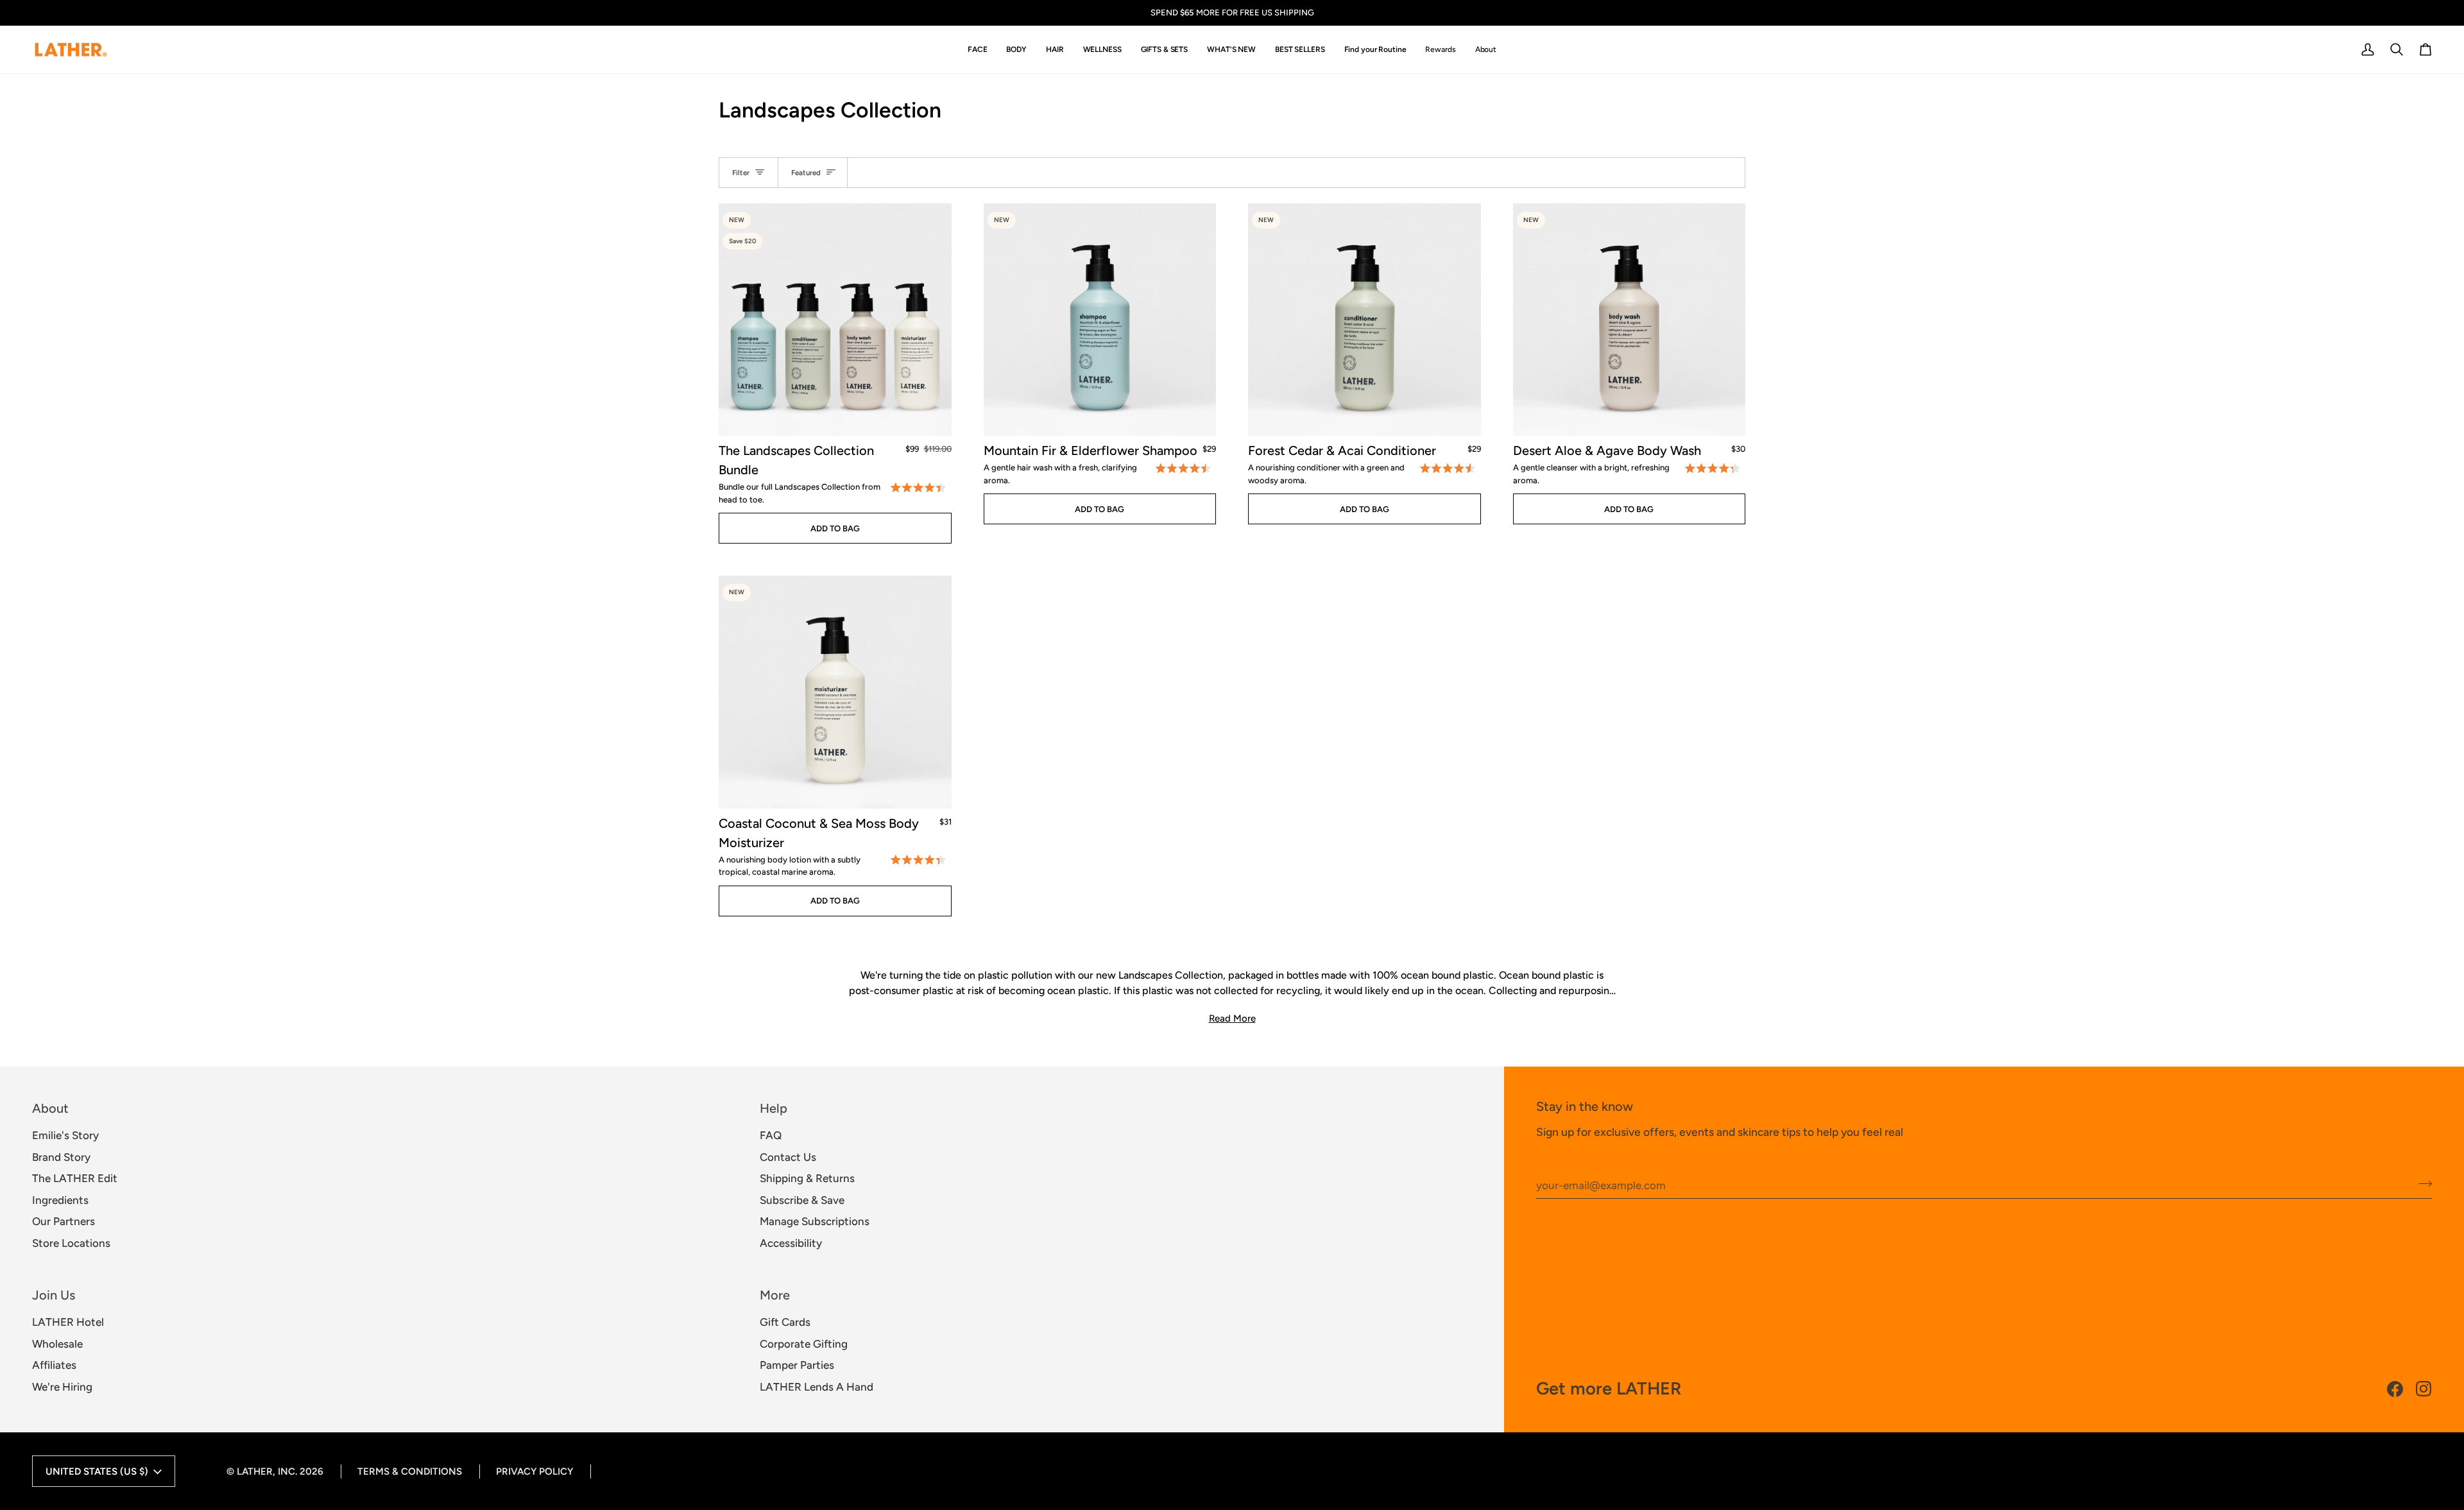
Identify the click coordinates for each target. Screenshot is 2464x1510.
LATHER (255, 1471)
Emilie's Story (65, 1135)
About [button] (50, 1108)
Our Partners (64, 1221)
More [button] (775, 1295)
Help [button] (774, 1108)
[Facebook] (2395, 1389)
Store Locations (71, 1243)
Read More (1232, 1018)
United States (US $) (97, 1471)
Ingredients (60, 1200)
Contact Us (788, 1157)
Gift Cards (785, 1322)
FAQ (771, 1135)
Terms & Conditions (410, 1471)
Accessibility (791, 1243)
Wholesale (57, 1344)
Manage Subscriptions (815, 1221)
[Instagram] (2424, 1389)
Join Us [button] (54, 1295)
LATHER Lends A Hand (817, 1387)
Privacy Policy (535, 1471)
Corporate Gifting (804, 1344)
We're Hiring (62, 1387)
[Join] (2421, 1183)
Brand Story (61, 1157)
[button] (978, 50)
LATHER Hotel (68, 1322)
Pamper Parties (797, 1365)
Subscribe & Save (802, 1200)
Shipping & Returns (807, 1178)
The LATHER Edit (75, 1178)
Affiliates (54, 1365)
